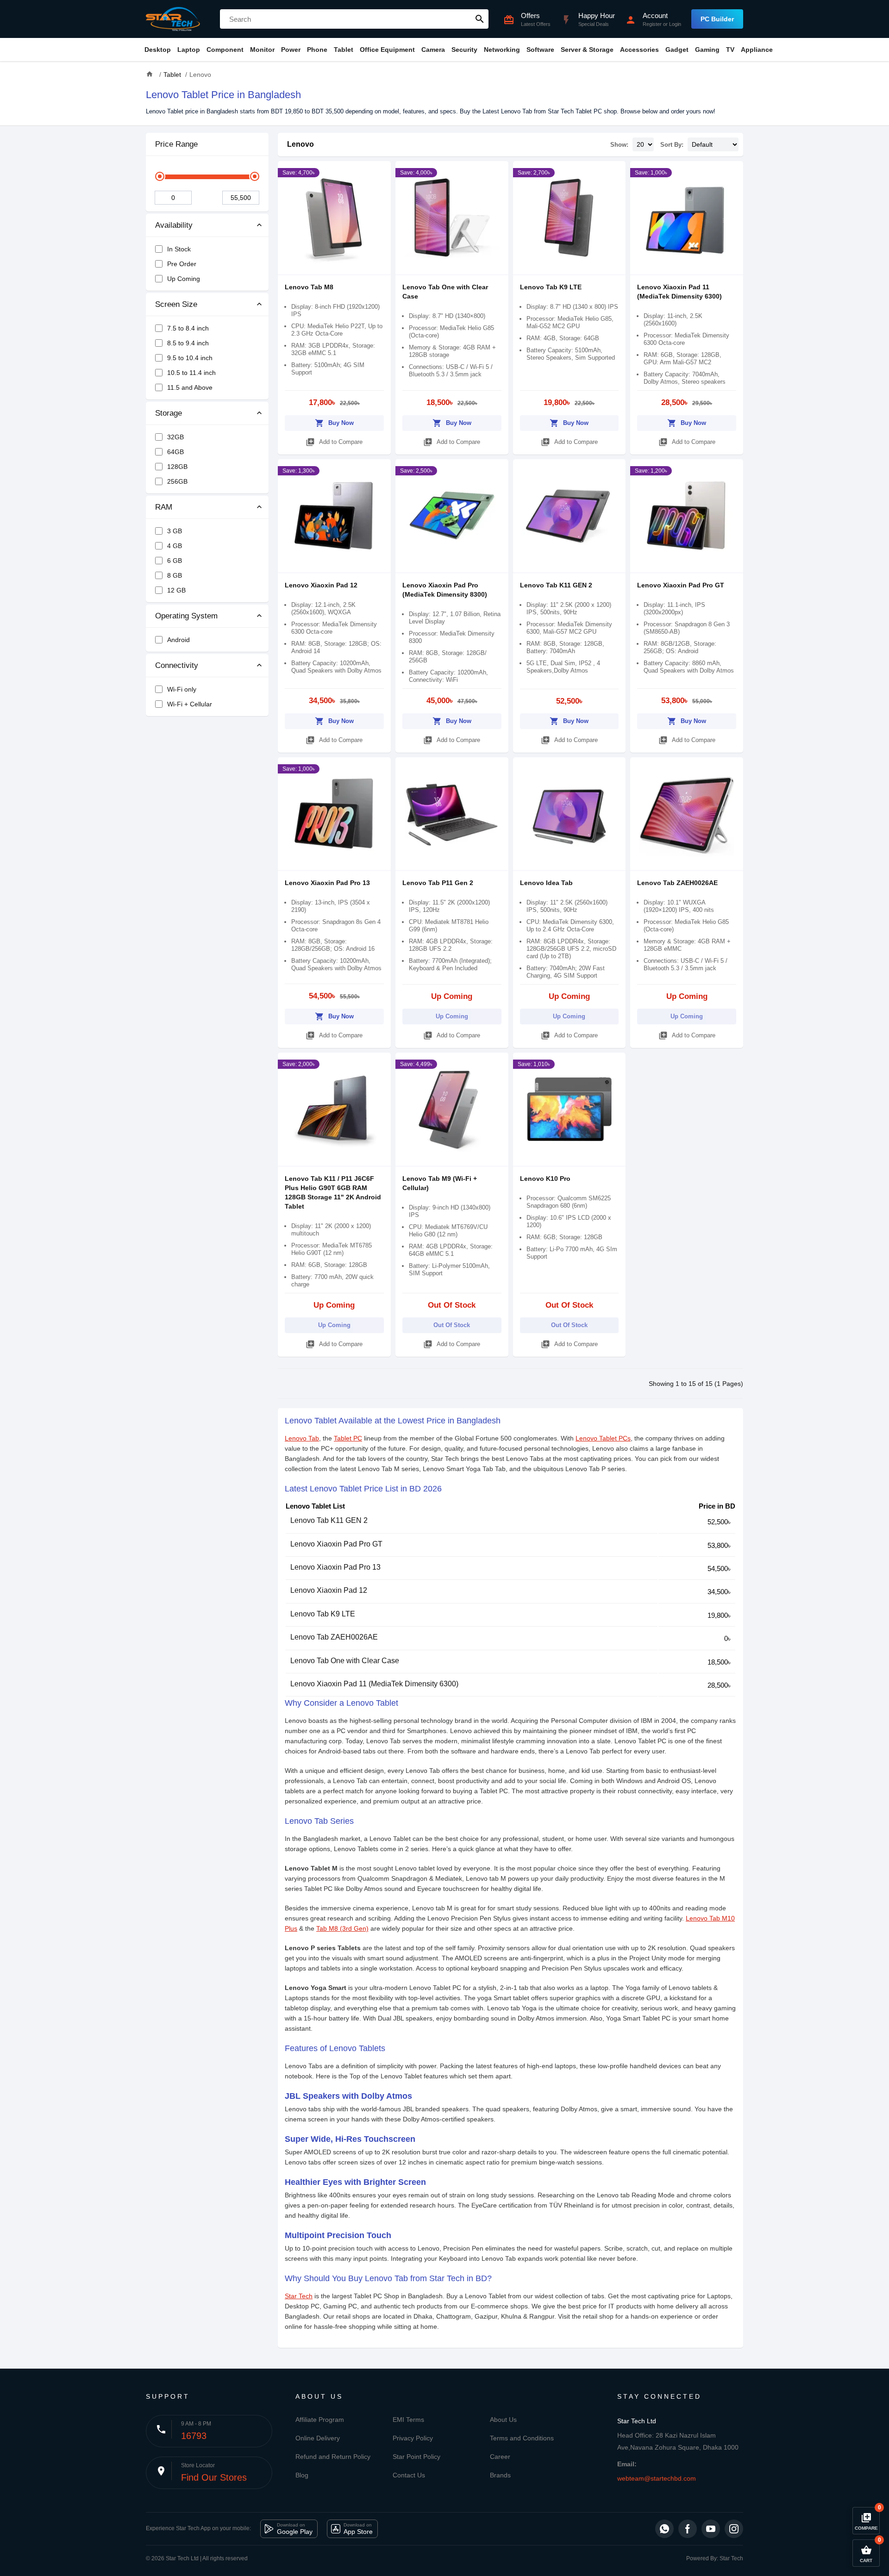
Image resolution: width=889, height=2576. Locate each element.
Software (540, 50)
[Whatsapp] (664, 2529)
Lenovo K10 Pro (545, 1179)
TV (730, 50)
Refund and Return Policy (333, 2457)
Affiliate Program (320, 2420)
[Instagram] (734, 2529)
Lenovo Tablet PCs (603, 1438)
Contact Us (409, 2475)
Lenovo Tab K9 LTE (551, 287)
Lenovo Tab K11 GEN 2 (556, 585)
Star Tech (299, 2296)
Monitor (262, 50)
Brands (500, 2475)
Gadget (677, 50)
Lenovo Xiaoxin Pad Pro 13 (327, 883)
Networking (502, 50)
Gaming (707, 50)
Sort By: (672, 145)
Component (225, 50)
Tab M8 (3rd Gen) (342, 1928)
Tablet (344, 50)
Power (291, 50)
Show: (619, 145)
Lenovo (301, 144)
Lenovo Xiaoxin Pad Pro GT (681, 585)
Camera (433, 50)
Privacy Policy (413, 2438)
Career (500, 2457)
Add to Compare (334, 442)
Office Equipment (387, 50)
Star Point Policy (416, 2457)
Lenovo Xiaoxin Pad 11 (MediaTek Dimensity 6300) (374, 1684)
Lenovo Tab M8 (309, 287)
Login (675, 24)
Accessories (639, 50)
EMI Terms (408, 2420)
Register (652, 24)
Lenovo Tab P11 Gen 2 (438, 883)
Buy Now (334, 423)
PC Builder (717, 19)
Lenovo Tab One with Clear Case (345, 1661)
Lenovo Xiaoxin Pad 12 (321, 585)
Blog (302, 2475)
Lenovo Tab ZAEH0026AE (677, 883)
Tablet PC (348, 1438)
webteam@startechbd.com (657, 2478)
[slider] (160, 176)
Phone (317, 50)
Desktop (158, 50)
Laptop (189, 50)
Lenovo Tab (302, 1438)
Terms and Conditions (522, 2438)
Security (464, 50)
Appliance (757, 50)
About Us (503, 2420)
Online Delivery (318, 2438)
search (480, 19)
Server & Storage (587, 50)
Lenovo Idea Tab (546, 883)
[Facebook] (688, 2529)
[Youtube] (711, 2529)
